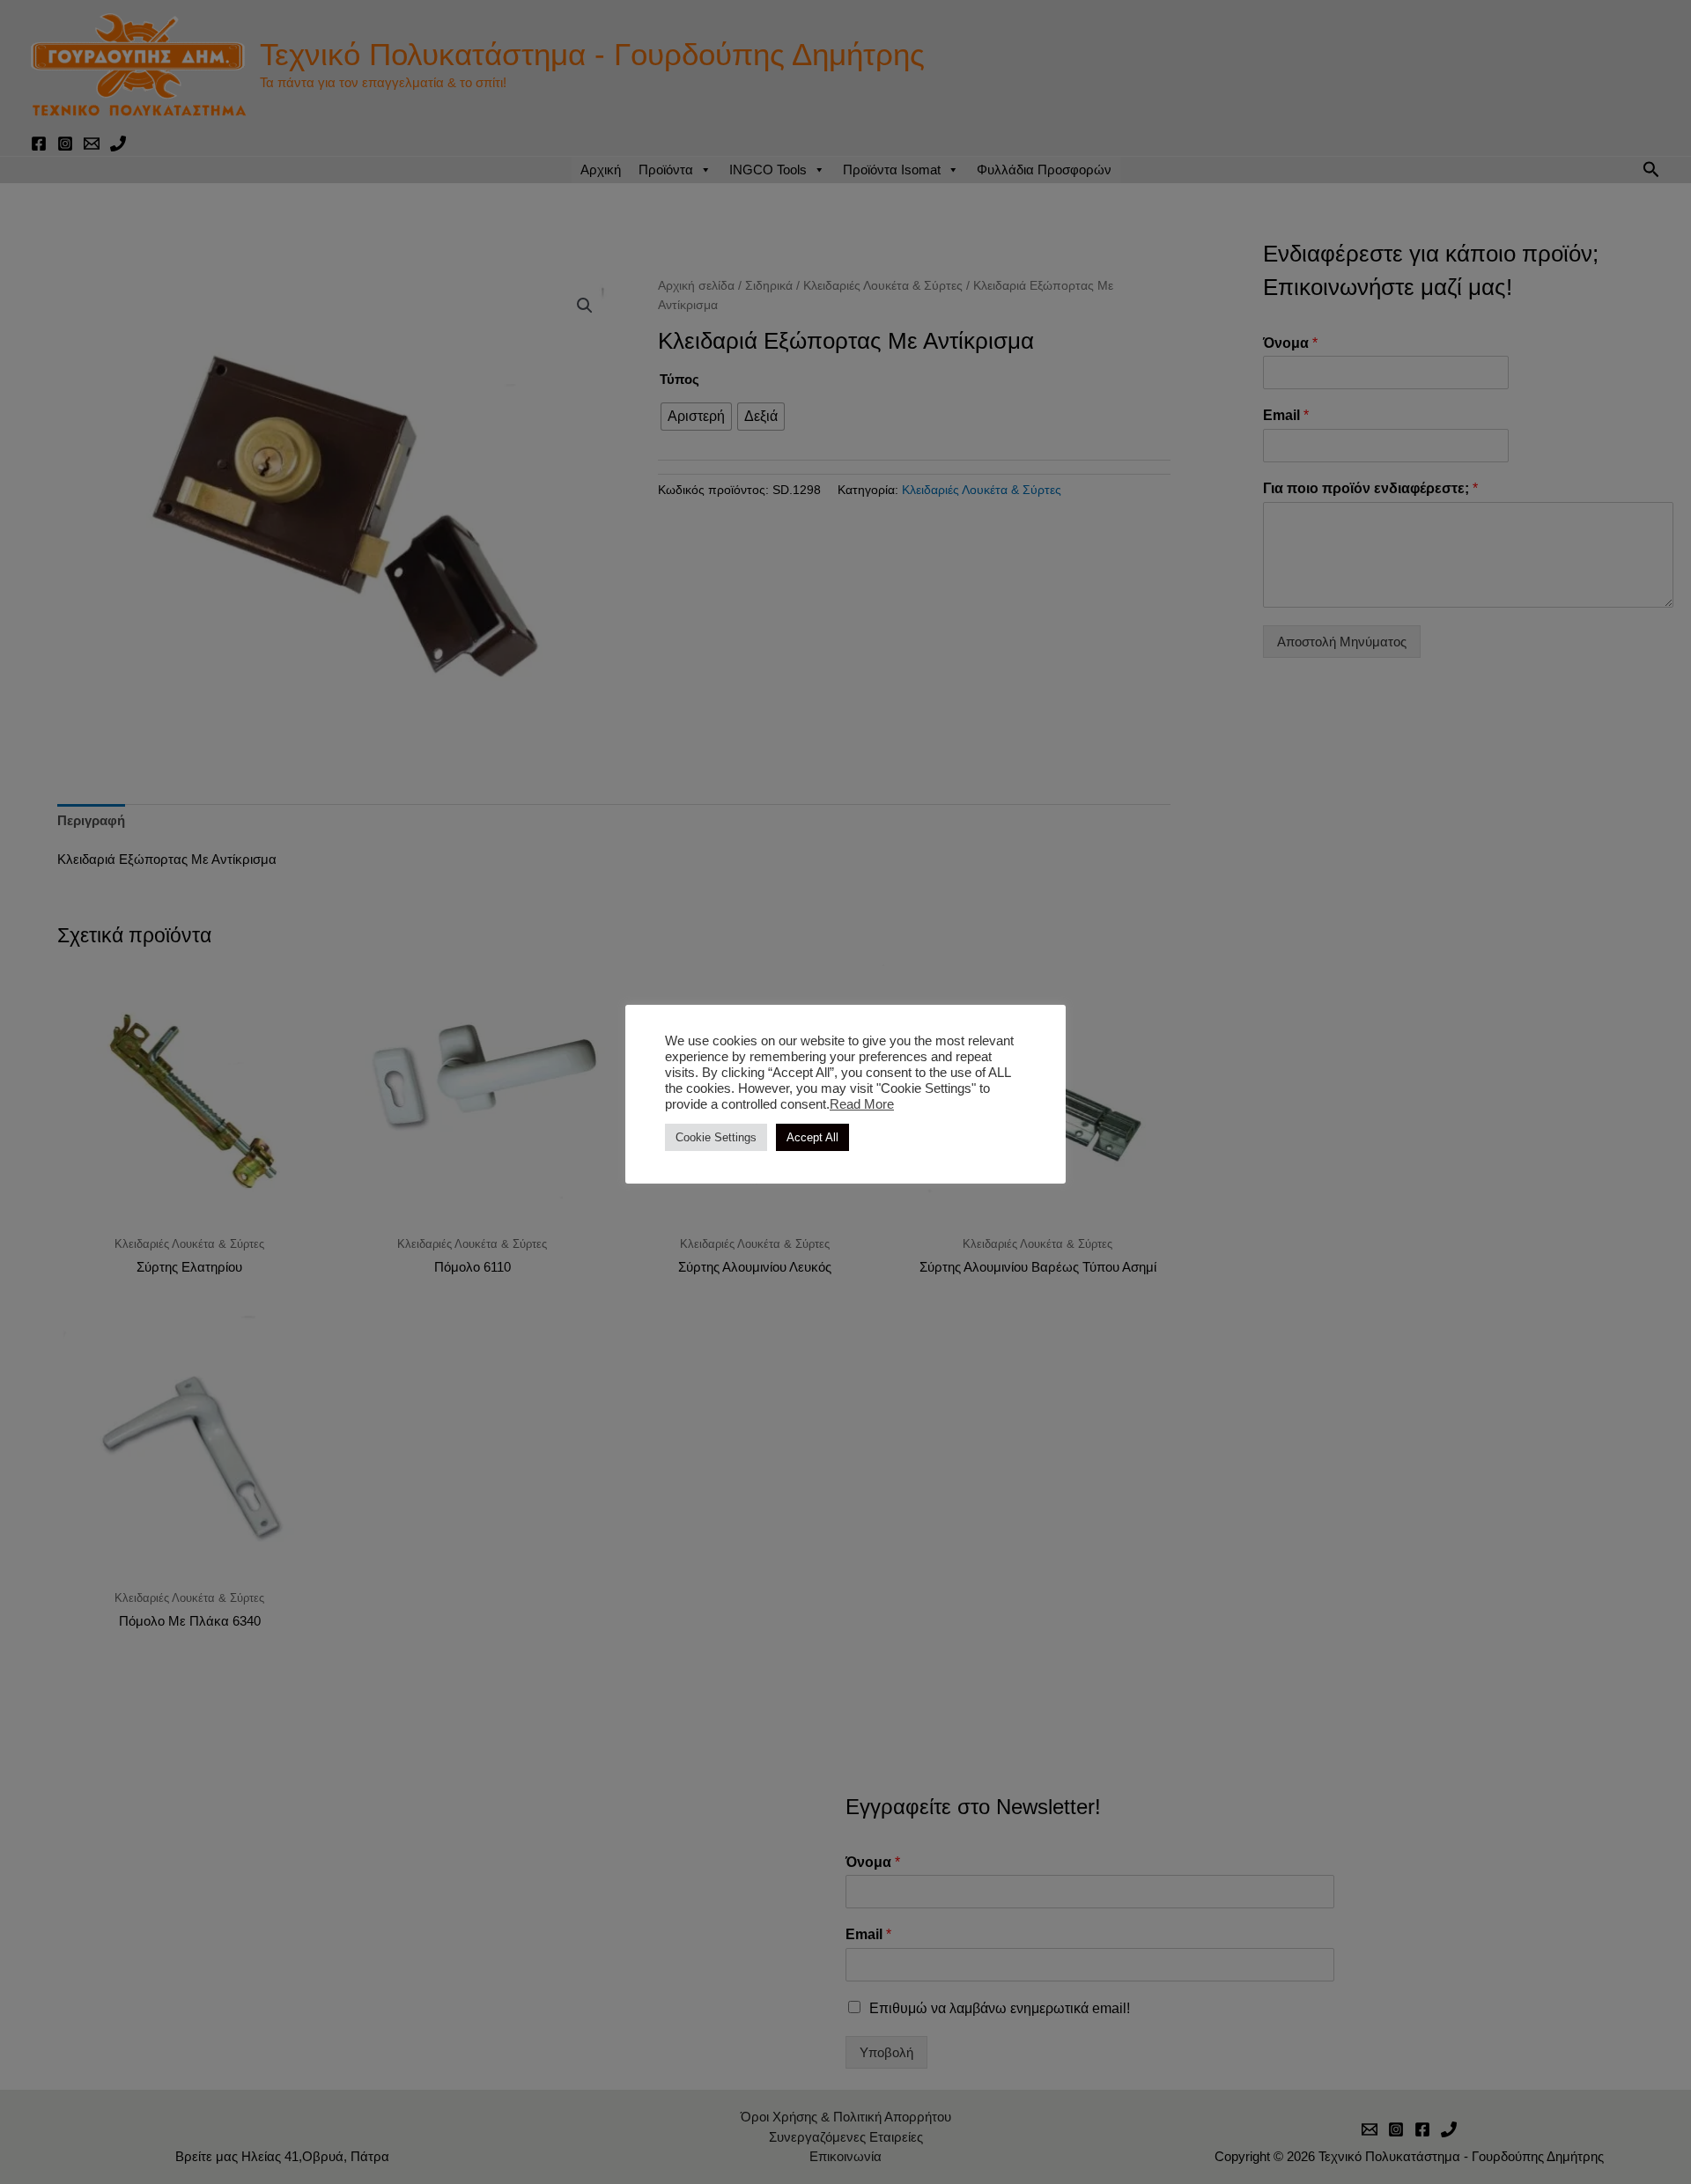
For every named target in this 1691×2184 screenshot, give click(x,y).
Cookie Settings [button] (716, 1137)
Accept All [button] (812, 1137)
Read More (862, 1104)
